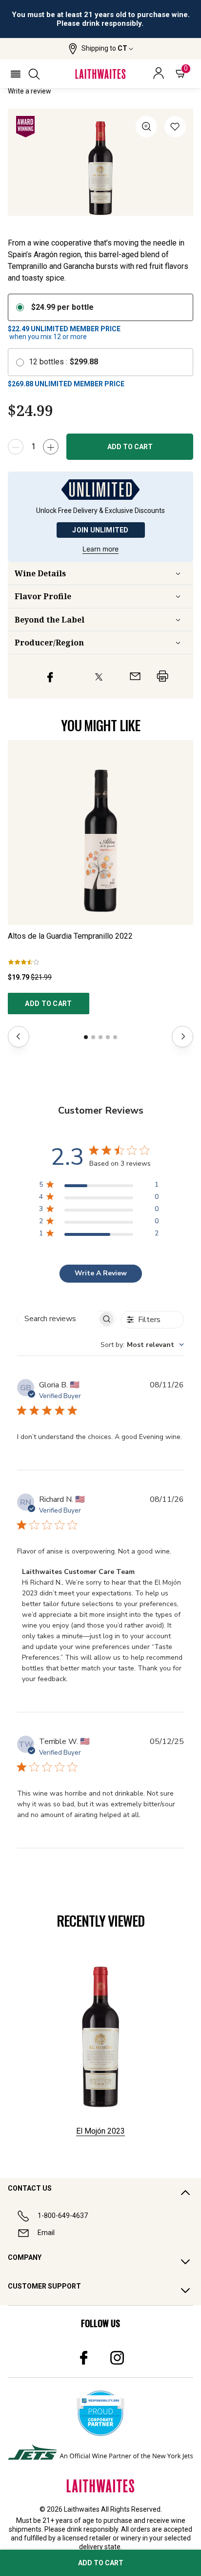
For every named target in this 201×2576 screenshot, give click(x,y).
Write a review (30, 91)
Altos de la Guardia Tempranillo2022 (70, 936)
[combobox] (142, 1345)
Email (46, 2233)
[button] (101, 49)
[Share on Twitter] (99, 676)
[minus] (16, 447)
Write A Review (101, 1273)
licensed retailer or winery (102, 2538)
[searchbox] (58, 1319)
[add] (51, 447)
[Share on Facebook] (50, 676)
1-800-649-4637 (63, 2216)
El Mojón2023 (100, 2131)
